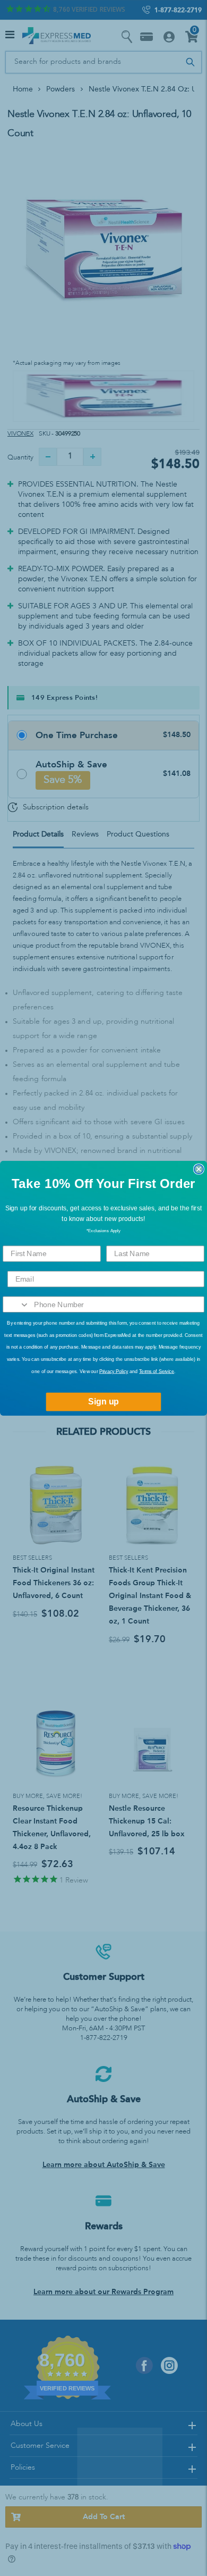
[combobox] (16, 1304)
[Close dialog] (199, 1169)
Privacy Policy (114, 1371)
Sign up (103, 1402)
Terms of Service (157, 1371)
